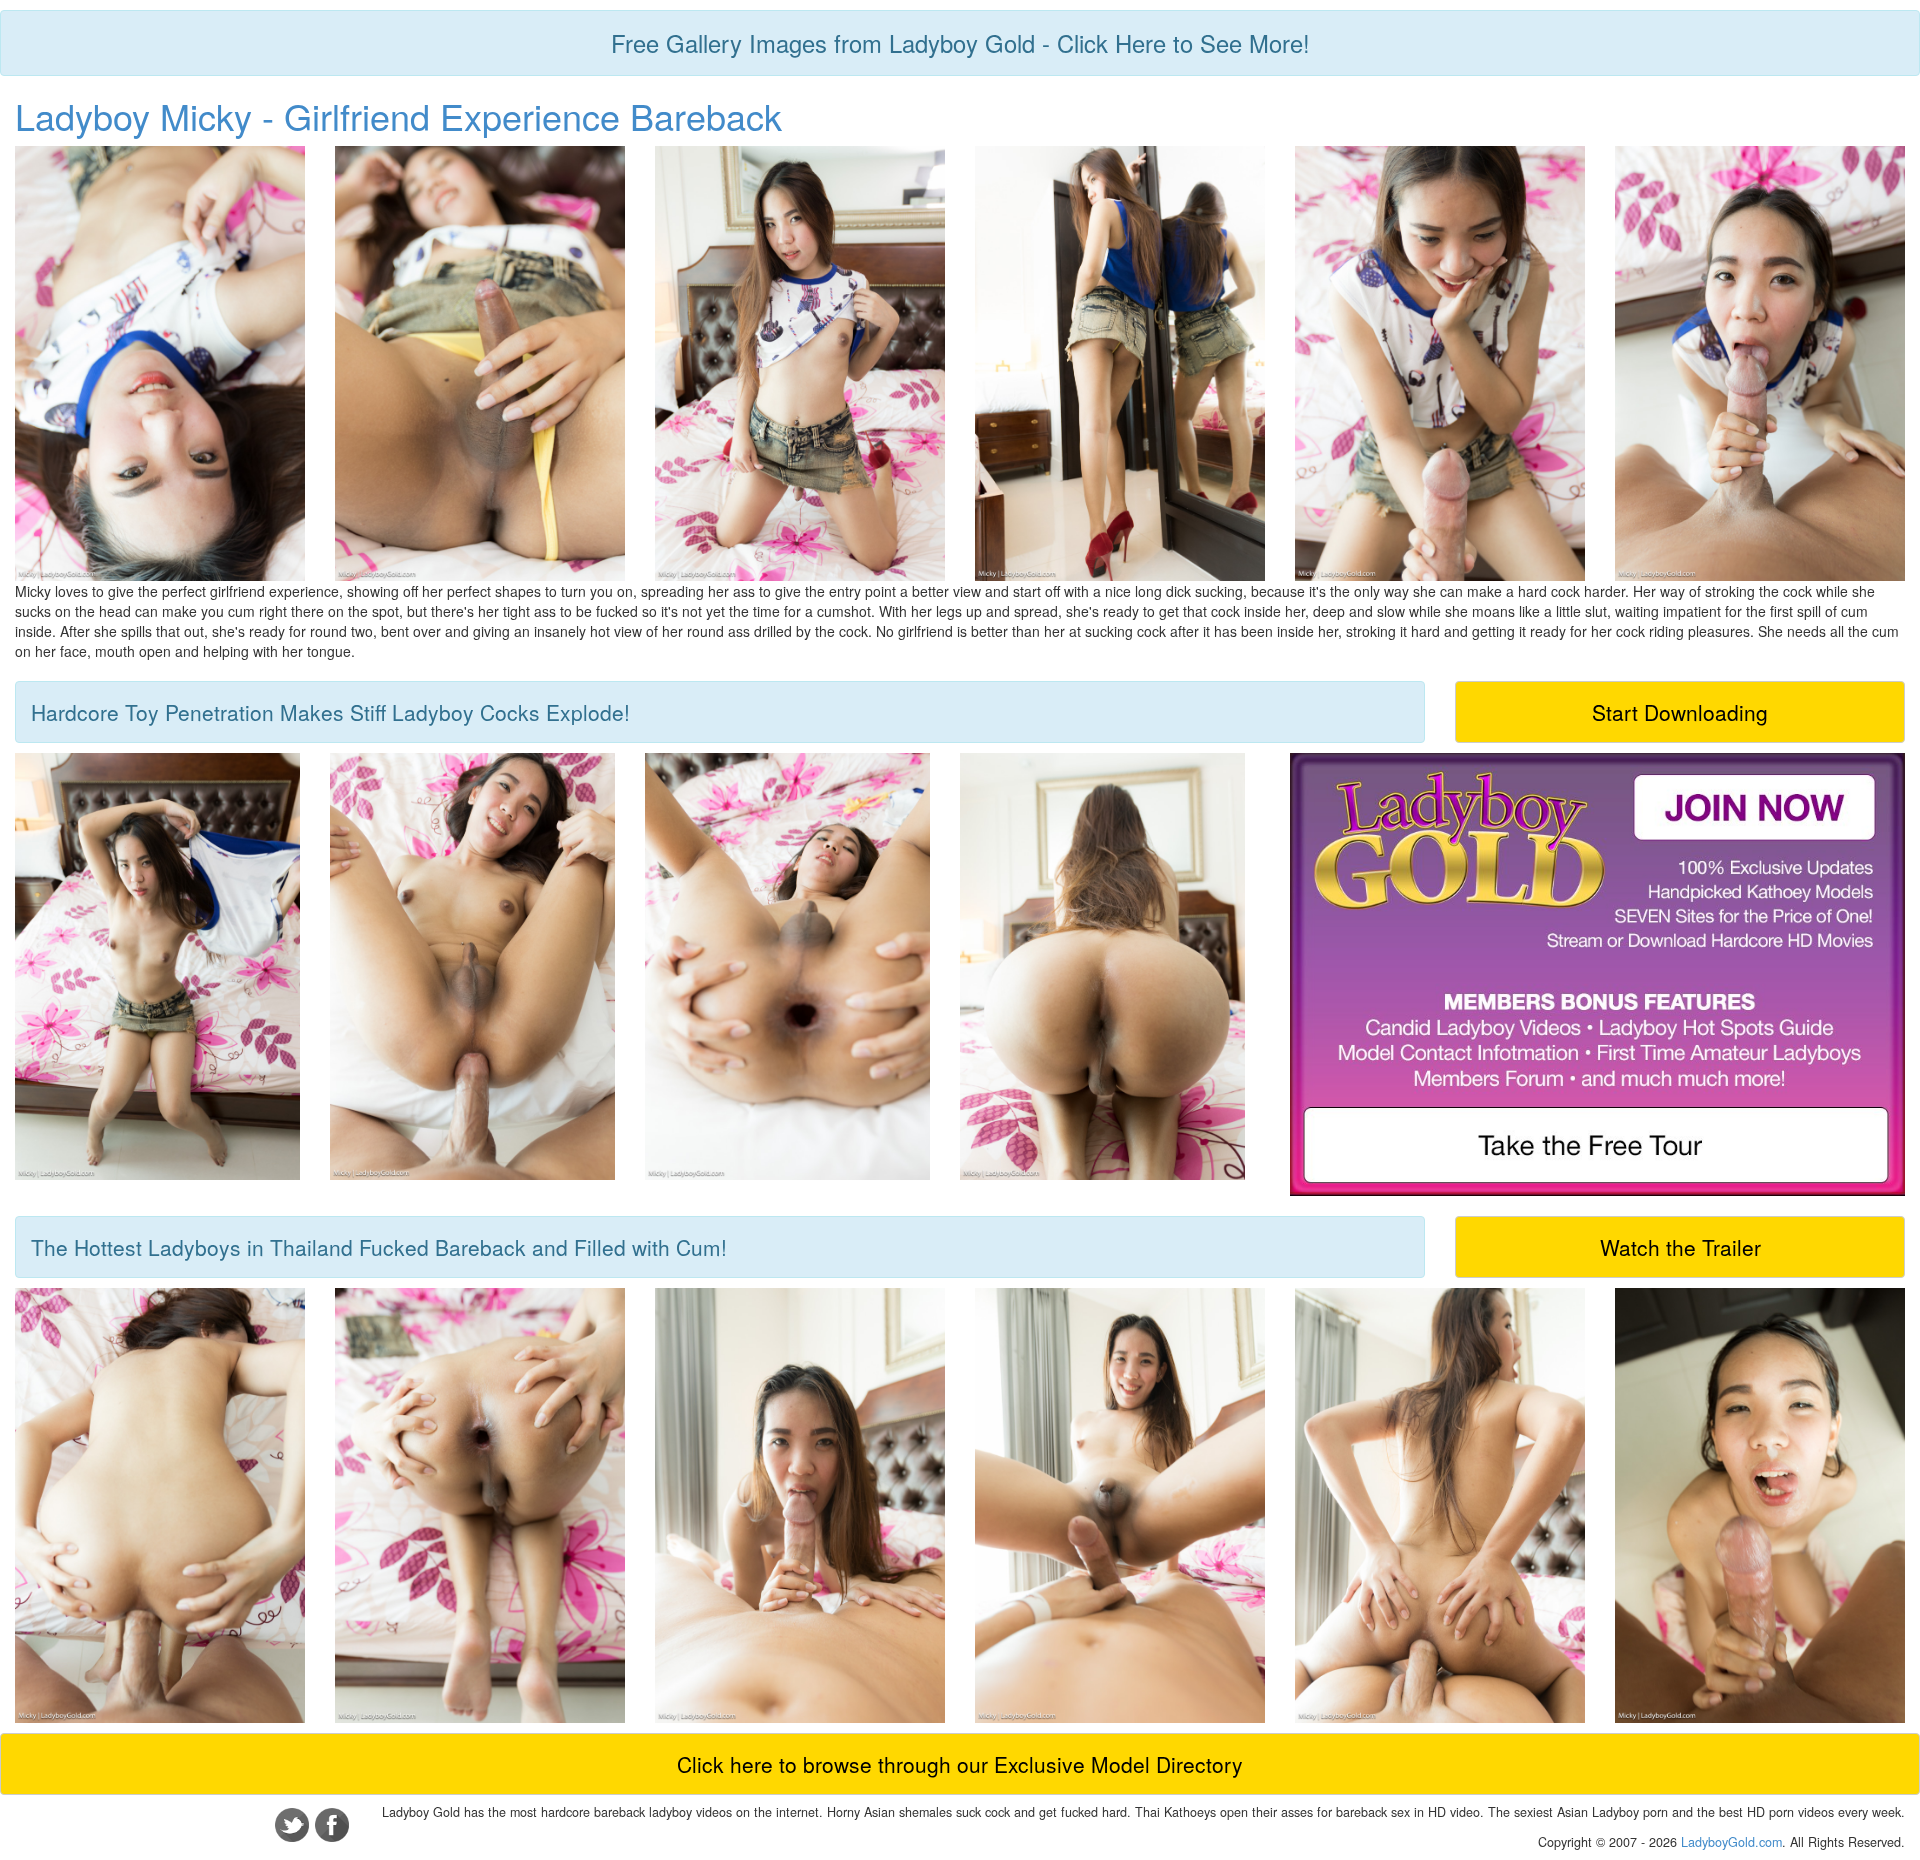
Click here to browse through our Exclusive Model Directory (960, 1764)
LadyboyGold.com (1731, 1842)
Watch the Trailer (1680, 1247)
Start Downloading (1680, 712)
